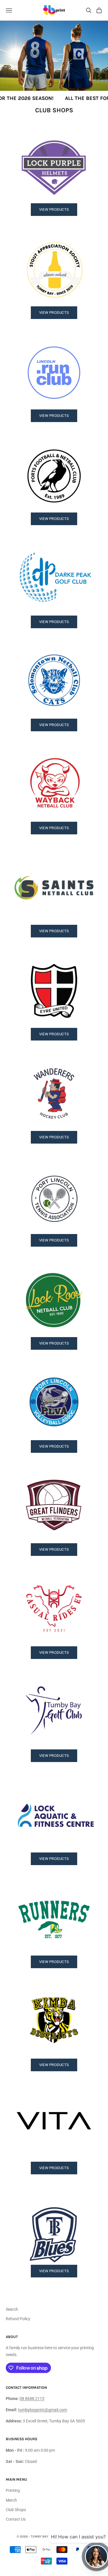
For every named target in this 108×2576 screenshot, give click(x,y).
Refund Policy (18, 2319)
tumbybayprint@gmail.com (43, 2410)
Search (12, 2309)
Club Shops (16, 2510)
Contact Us (16, 2519)
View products (54, 209)
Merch (11, 2500)
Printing (13, 2490)
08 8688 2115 (32, 2399)
